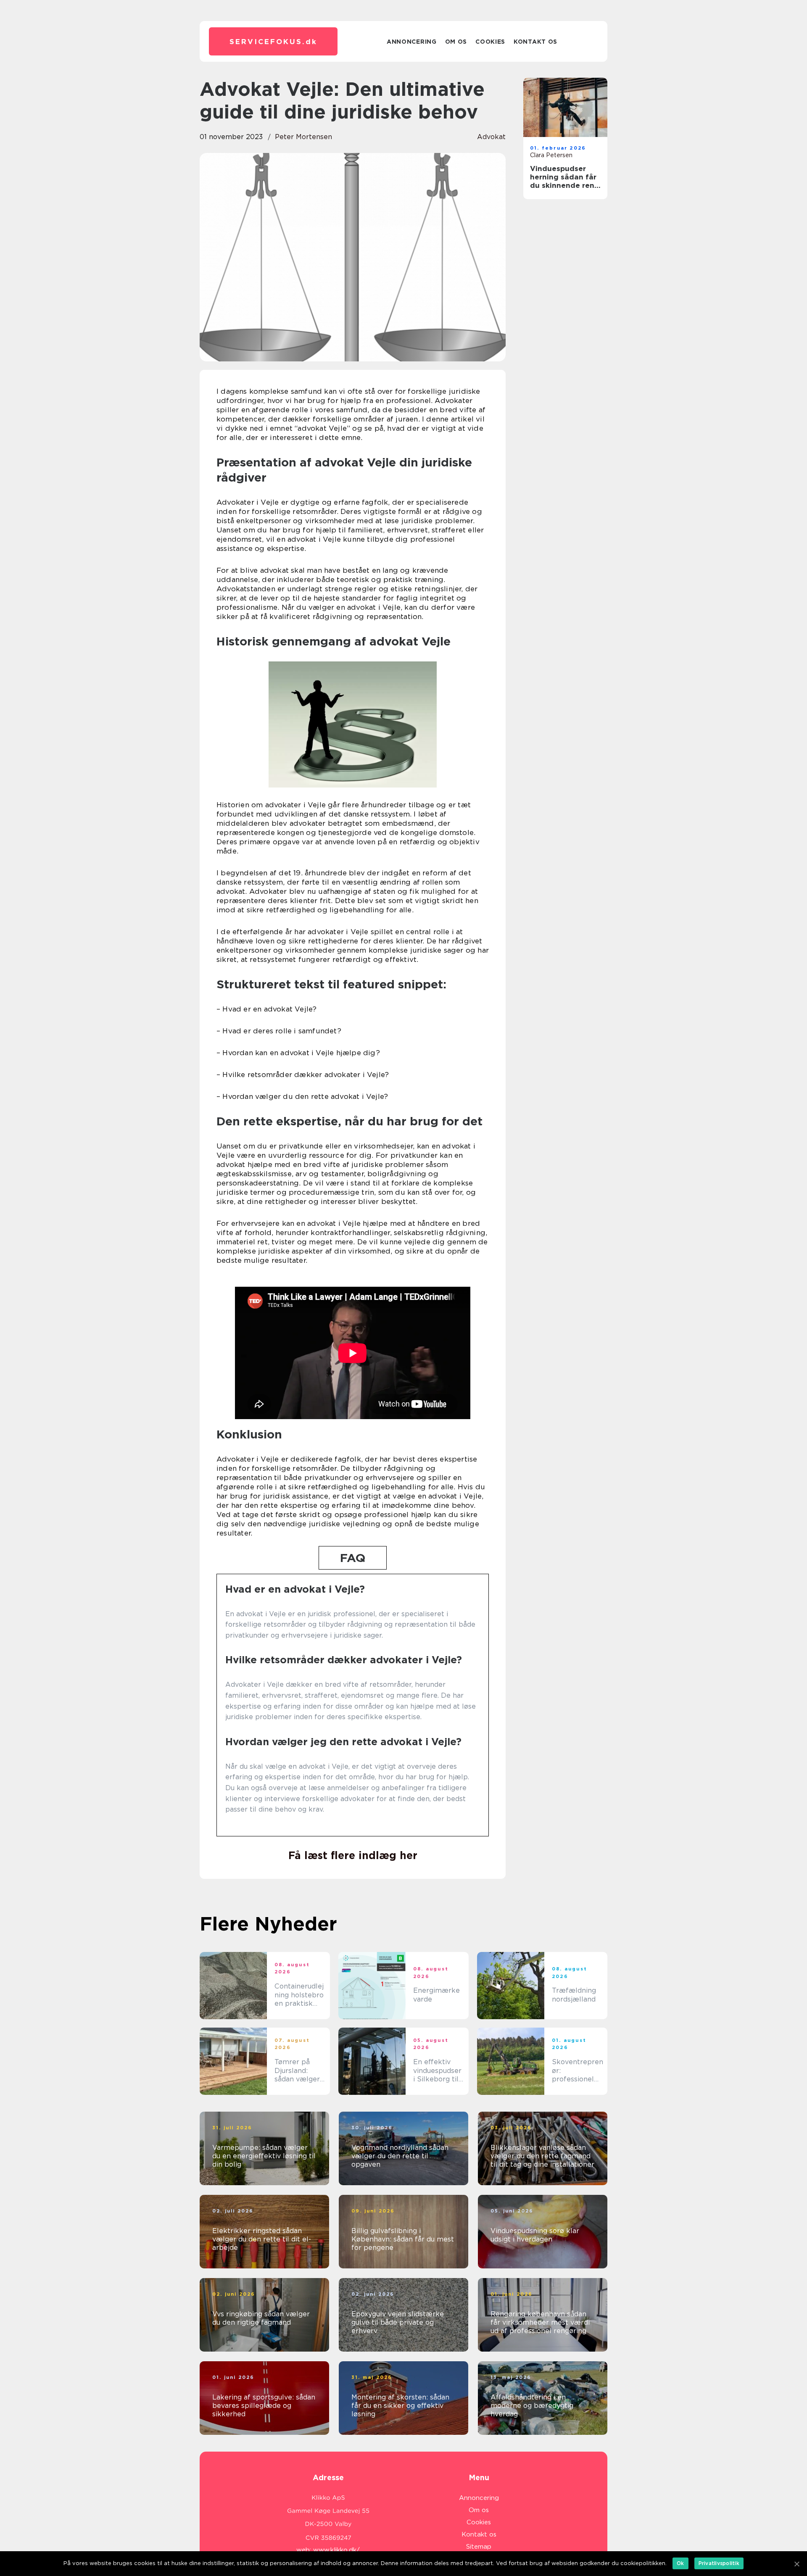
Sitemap (479, 2547)
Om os (456, 42)
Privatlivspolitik (719, 2563)
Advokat (491, 137)
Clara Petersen (551, 155)
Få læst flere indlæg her (353, 1855)
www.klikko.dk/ (336, 2550)
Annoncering (412, 42)
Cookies (490, 42)
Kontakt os (535, 42)
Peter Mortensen (303, 137)
